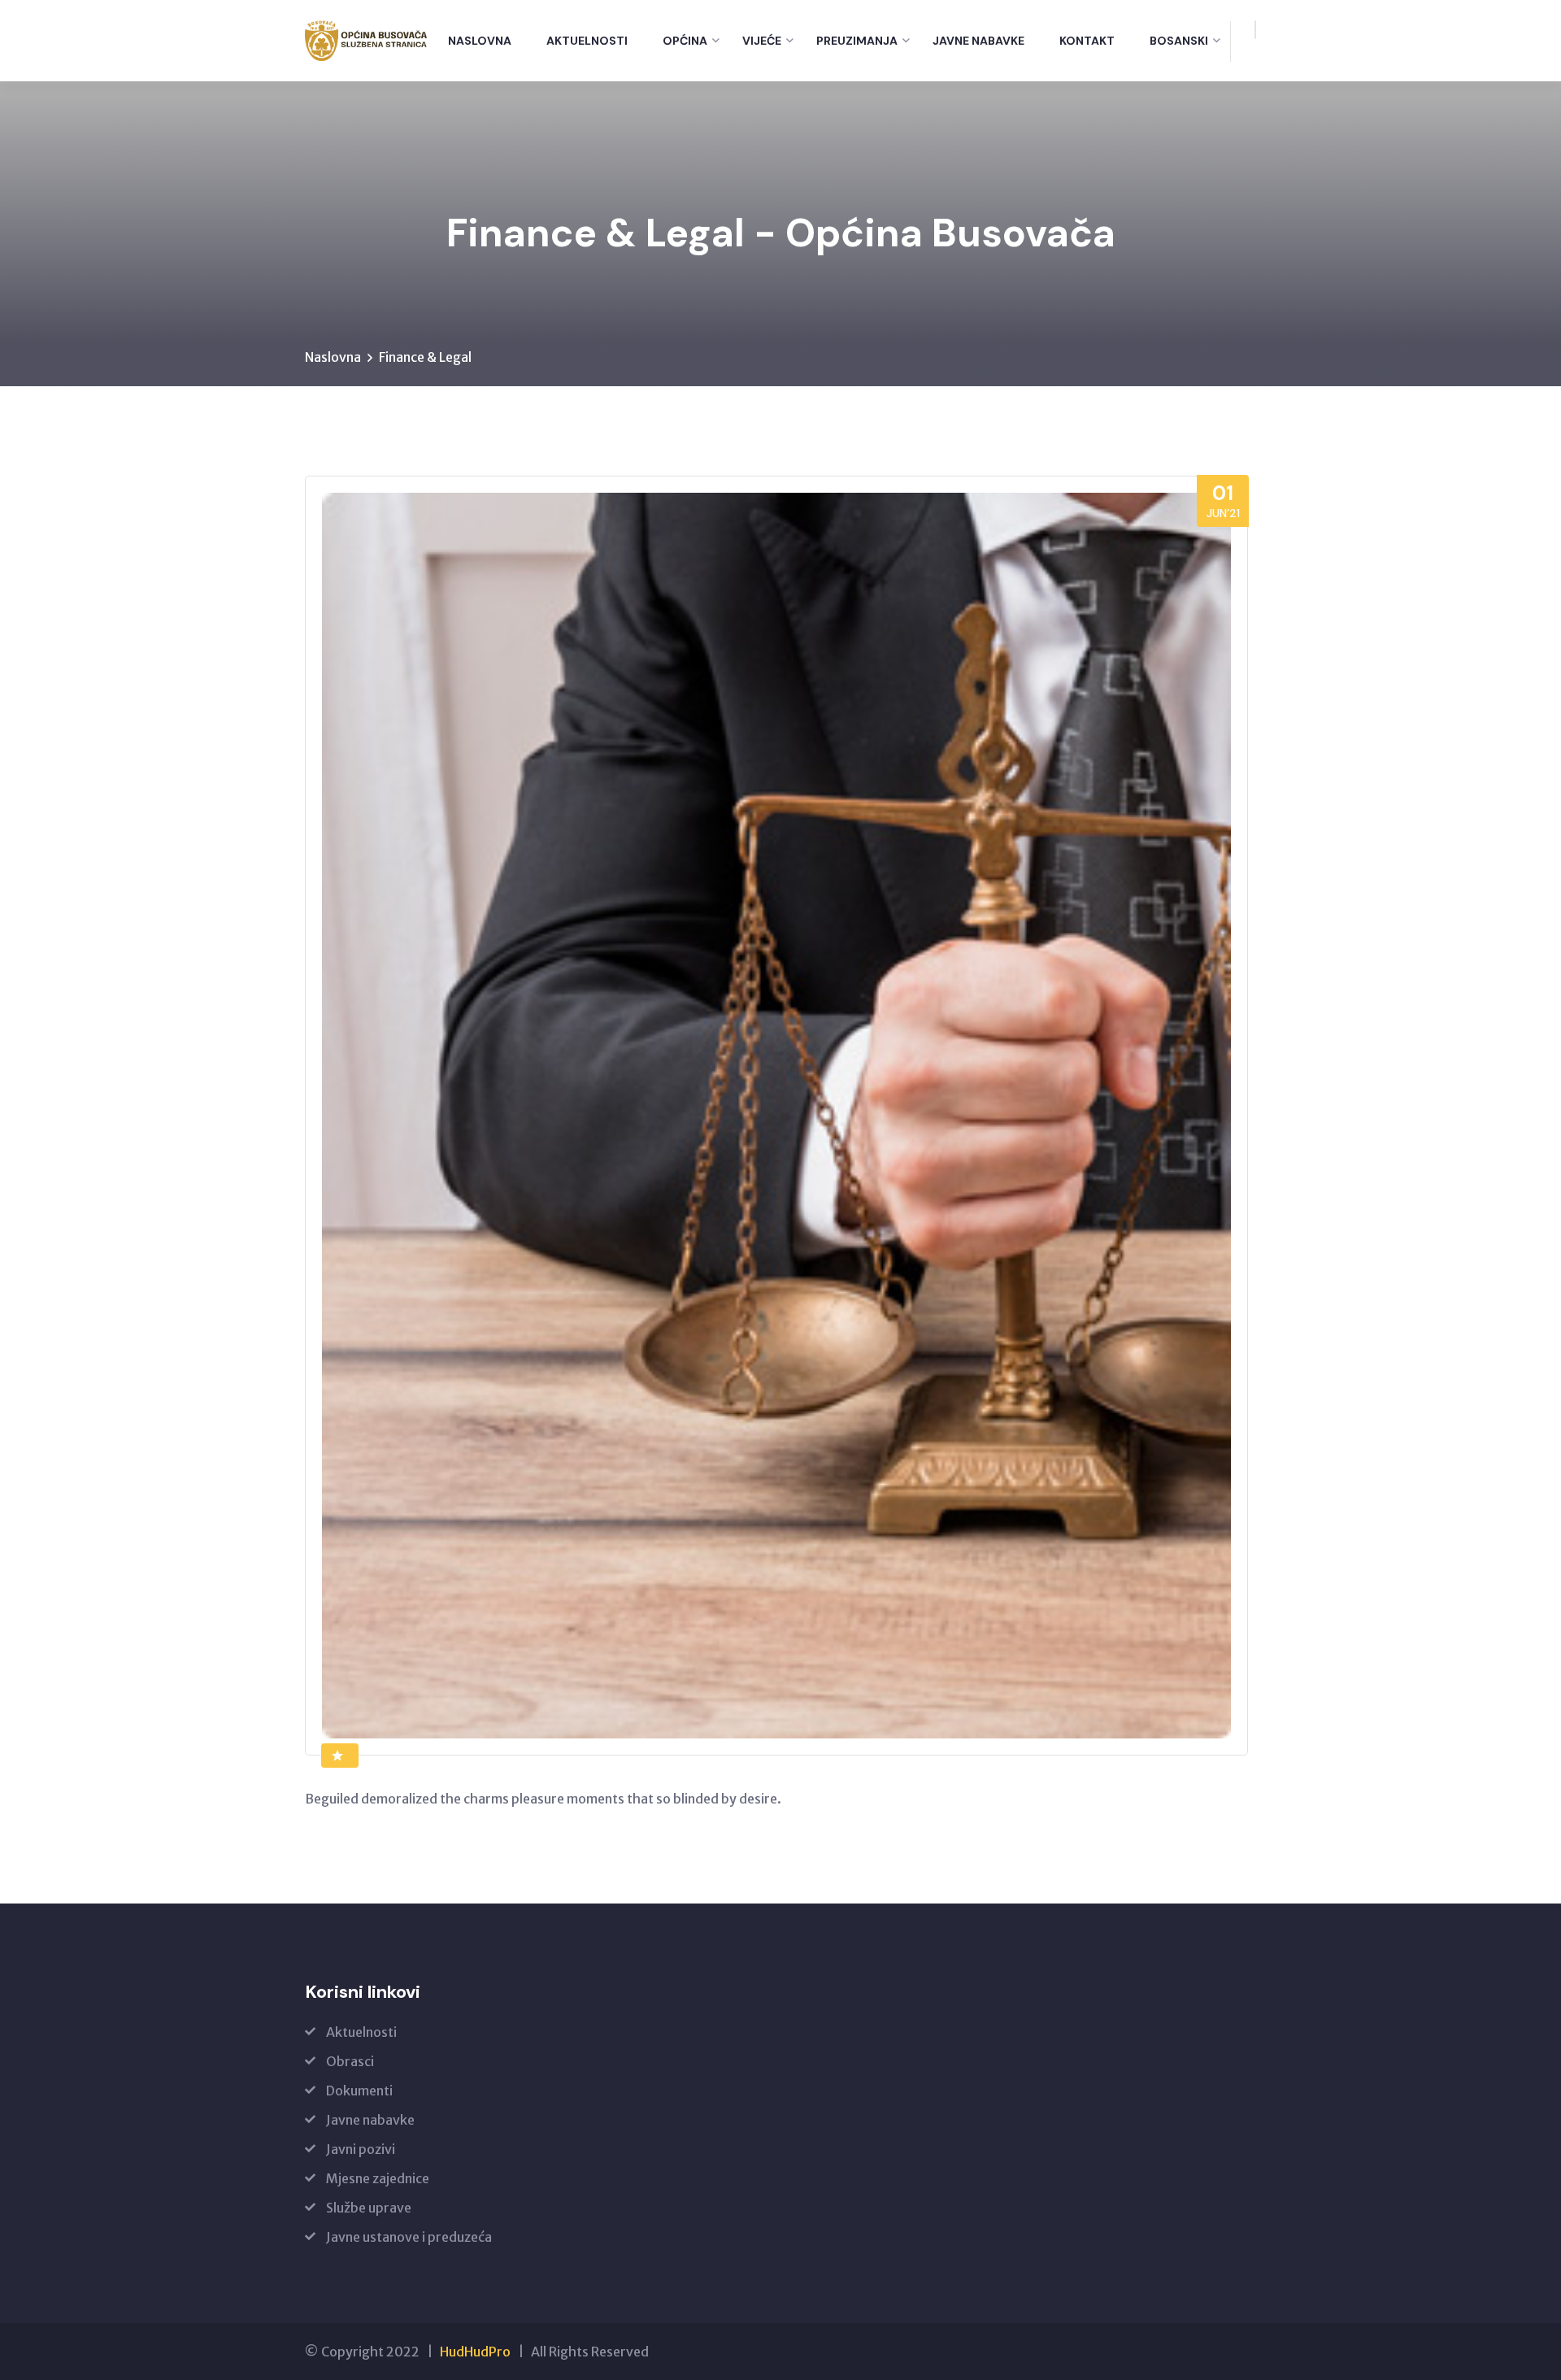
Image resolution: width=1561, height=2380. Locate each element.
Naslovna (480, 41)
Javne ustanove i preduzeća (409, 2237)
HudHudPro (475, 2352)
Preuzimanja (857, 41)
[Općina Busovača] (366, 41)
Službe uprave (369, 2208)
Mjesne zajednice (378, 2178)
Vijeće (762, 41)
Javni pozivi (361, 2149)
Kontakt (1087, 41)
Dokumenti (359, 2091)
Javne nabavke (978, 41)
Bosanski (1179, 41)
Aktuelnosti (587, 41)
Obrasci (350, 2061)
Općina (685, 41)
